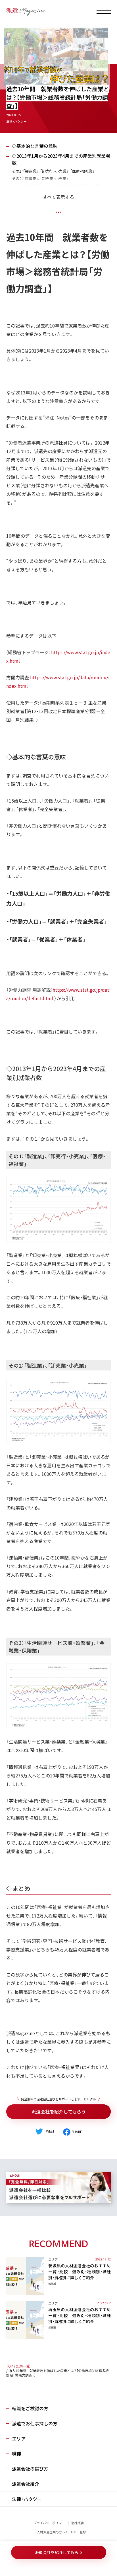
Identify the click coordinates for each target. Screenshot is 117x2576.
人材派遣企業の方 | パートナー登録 (61, 2532)
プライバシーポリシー (49, 2523)
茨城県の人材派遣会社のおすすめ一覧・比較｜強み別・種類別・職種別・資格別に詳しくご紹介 (80, 2272)
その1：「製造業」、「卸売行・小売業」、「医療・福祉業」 (53, 171)
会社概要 (78, 2523)
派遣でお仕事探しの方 (35, 2423)
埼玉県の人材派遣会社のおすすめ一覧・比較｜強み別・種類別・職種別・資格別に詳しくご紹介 (80, 2315)
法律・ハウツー (16, 121)
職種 (16, 2454)
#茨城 (52, 2284)
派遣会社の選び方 (30, 2469)
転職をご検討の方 (30, 2408)
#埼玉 (52, 2327)
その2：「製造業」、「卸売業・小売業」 (40, 178)
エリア (53, 2259)
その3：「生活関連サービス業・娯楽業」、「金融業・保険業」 (58, 186)
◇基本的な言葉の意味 (35, 146)
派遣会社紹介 (26, 2484)
